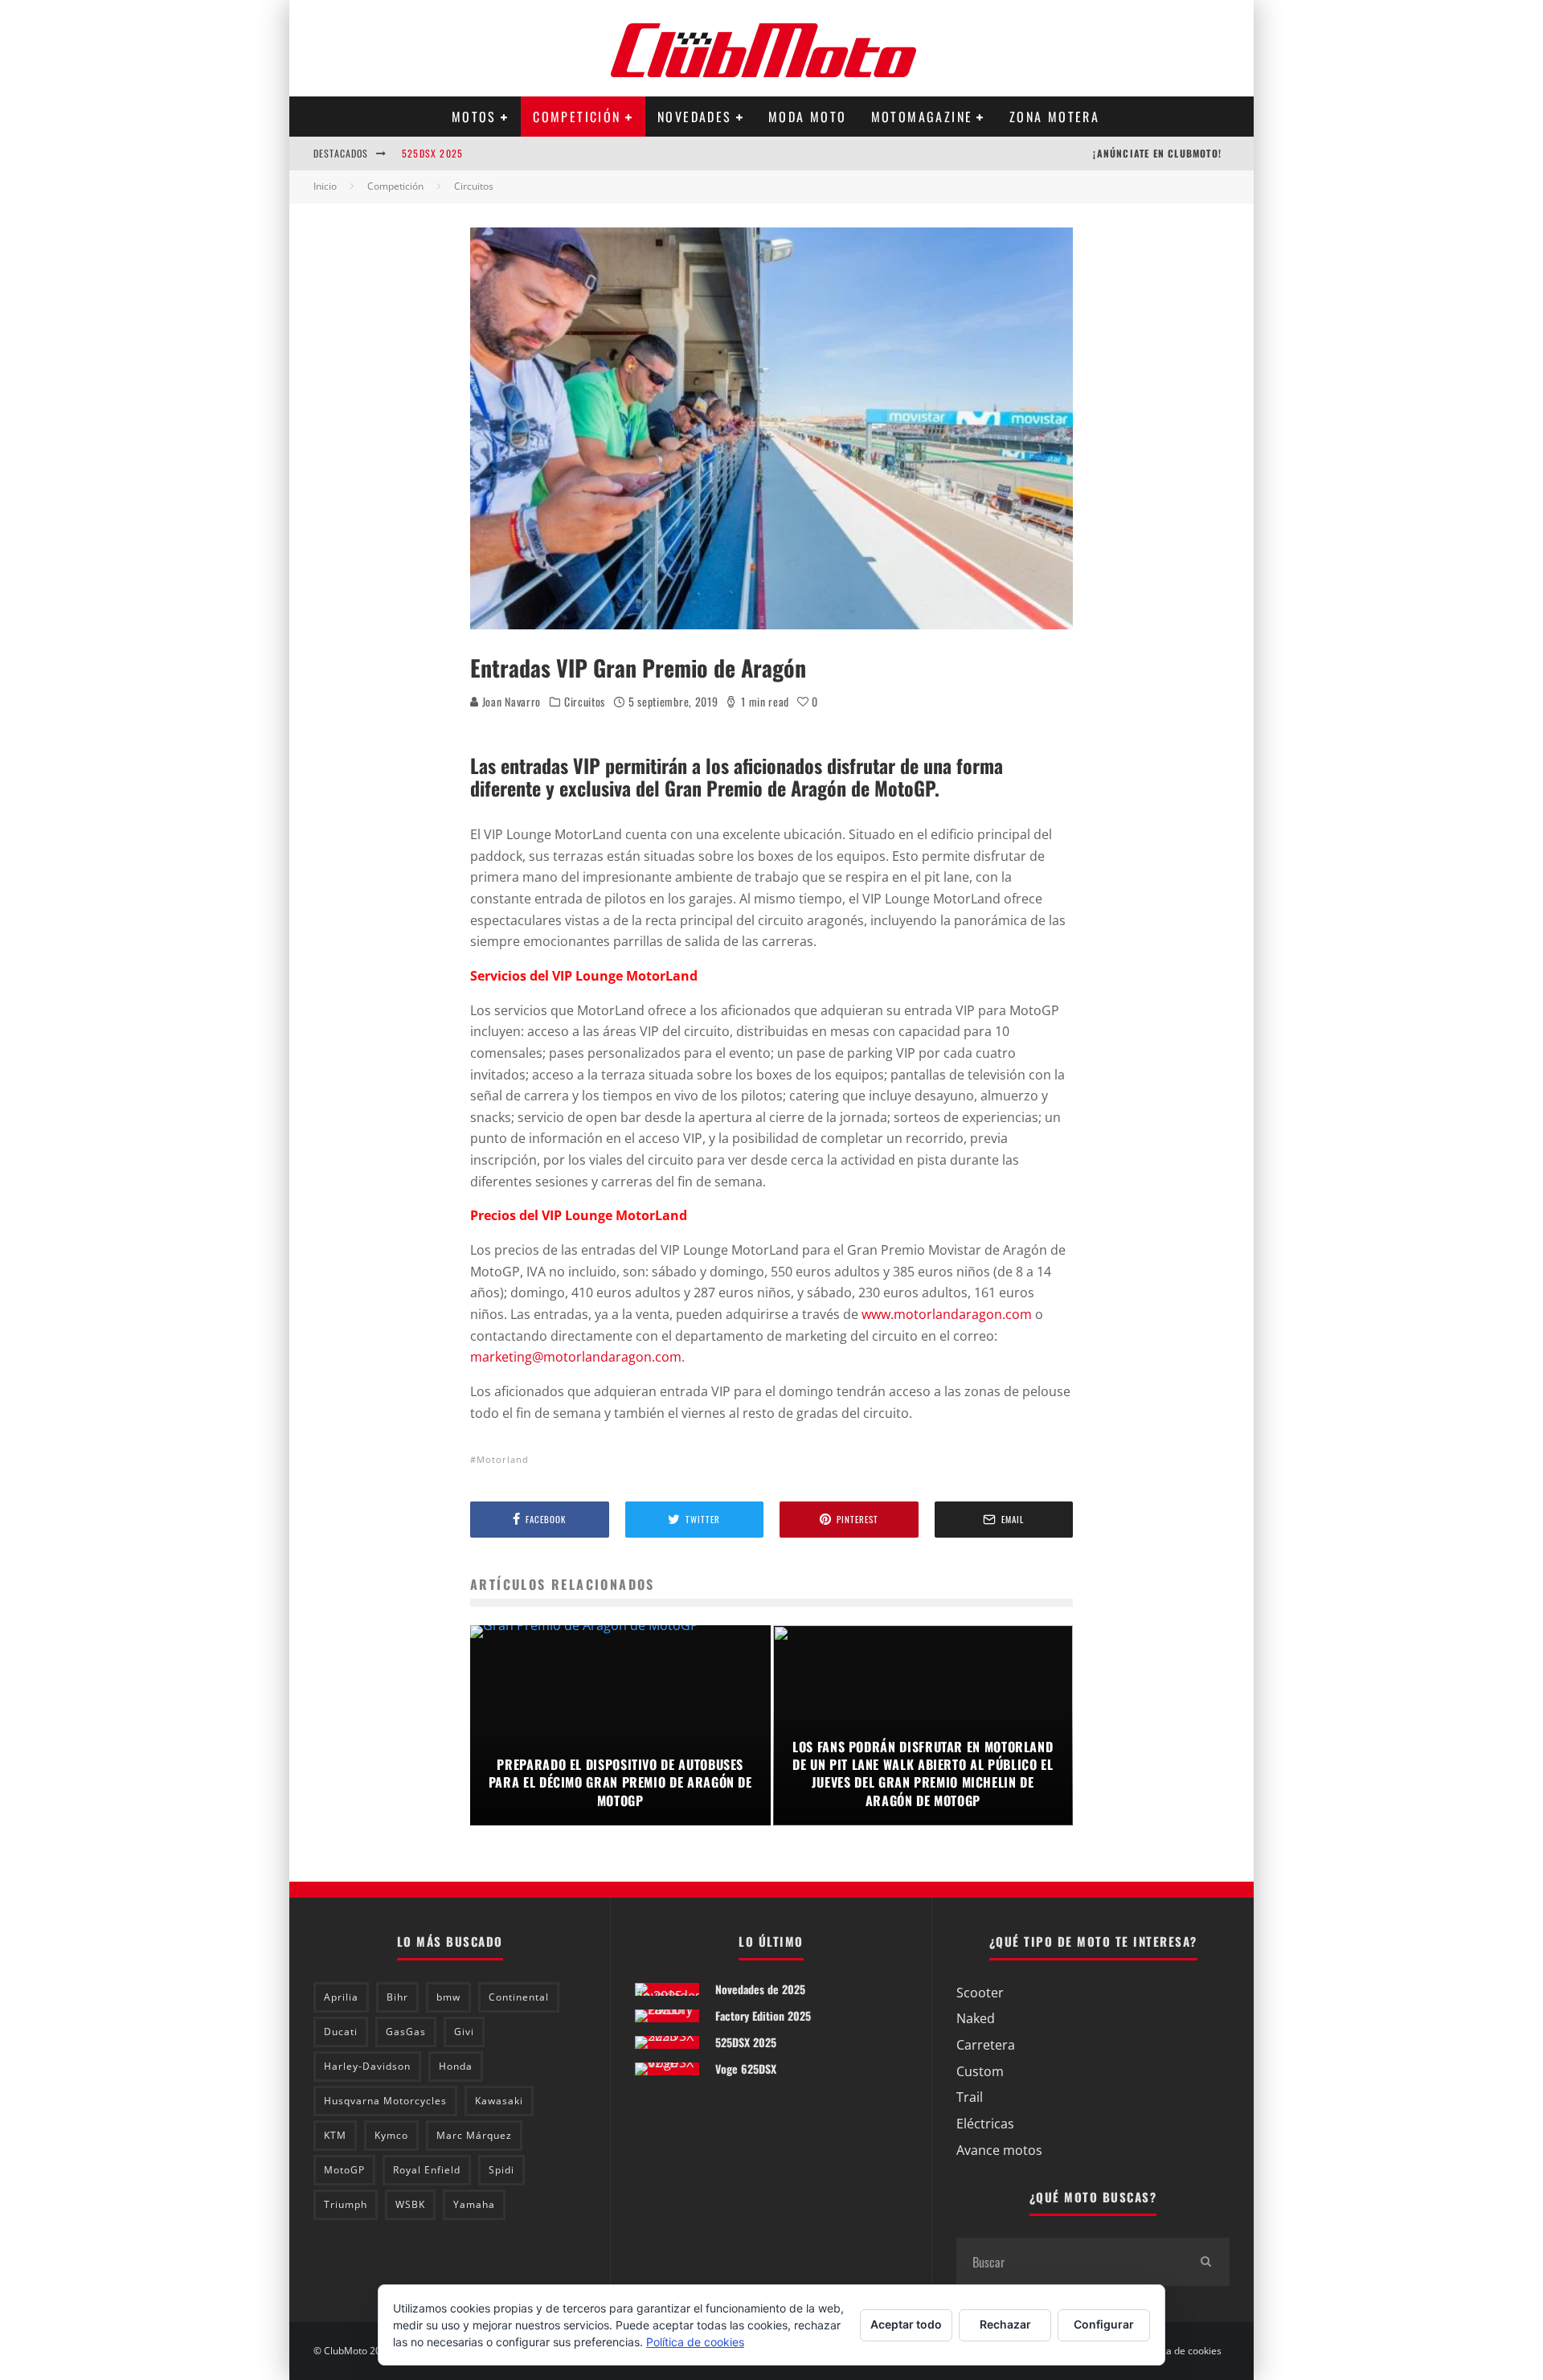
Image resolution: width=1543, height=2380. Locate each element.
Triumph (346, 2204)
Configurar (1104, 2324)
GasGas (406, 2032)
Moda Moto (808, 117)
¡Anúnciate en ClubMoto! (1157, 153)
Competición (577, 117)
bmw (448, 1997)
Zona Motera (1054, 117)
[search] (1205, 2262)
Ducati (341, 2032)
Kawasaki (499, 2101)
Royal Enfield (427, 2170)
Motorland (503, 1459)
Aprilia (341, 1997)
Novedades (695, 117)
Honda (456, 2066)
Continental (519, 1997)
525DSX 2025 (432, 153)
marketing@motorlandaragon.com (576, 1357)
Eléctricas (985, 2124)
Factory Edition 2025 (763, 2015)
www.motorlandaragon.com (947, 1314)
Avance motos (999, 2150)
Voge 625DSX (746, 2069)
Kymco (391, 2135)
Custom (980, 2071)
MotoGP (344, 2170)
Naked (976, 2018)
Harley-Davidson (367, 2066)
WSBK (410, 2204)
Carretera (986, 2045)
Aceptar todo (906, 2324)
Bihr (397, 1997)
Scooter (980, 1993)
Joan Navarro (510, 701)
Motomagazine (922, 117)
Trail (970, 2097)
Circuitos (585, 702)
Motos (474, 117)
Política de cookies (1181, 2351)
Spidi (501, 2170)
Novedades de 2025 (760, 1989)
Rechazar (1005, 2324)
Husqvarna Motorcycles (385, 2101)
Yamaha (474, 2204)
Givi (464, 2032)
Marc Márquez (474, 2135)
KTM (335, 2135)
